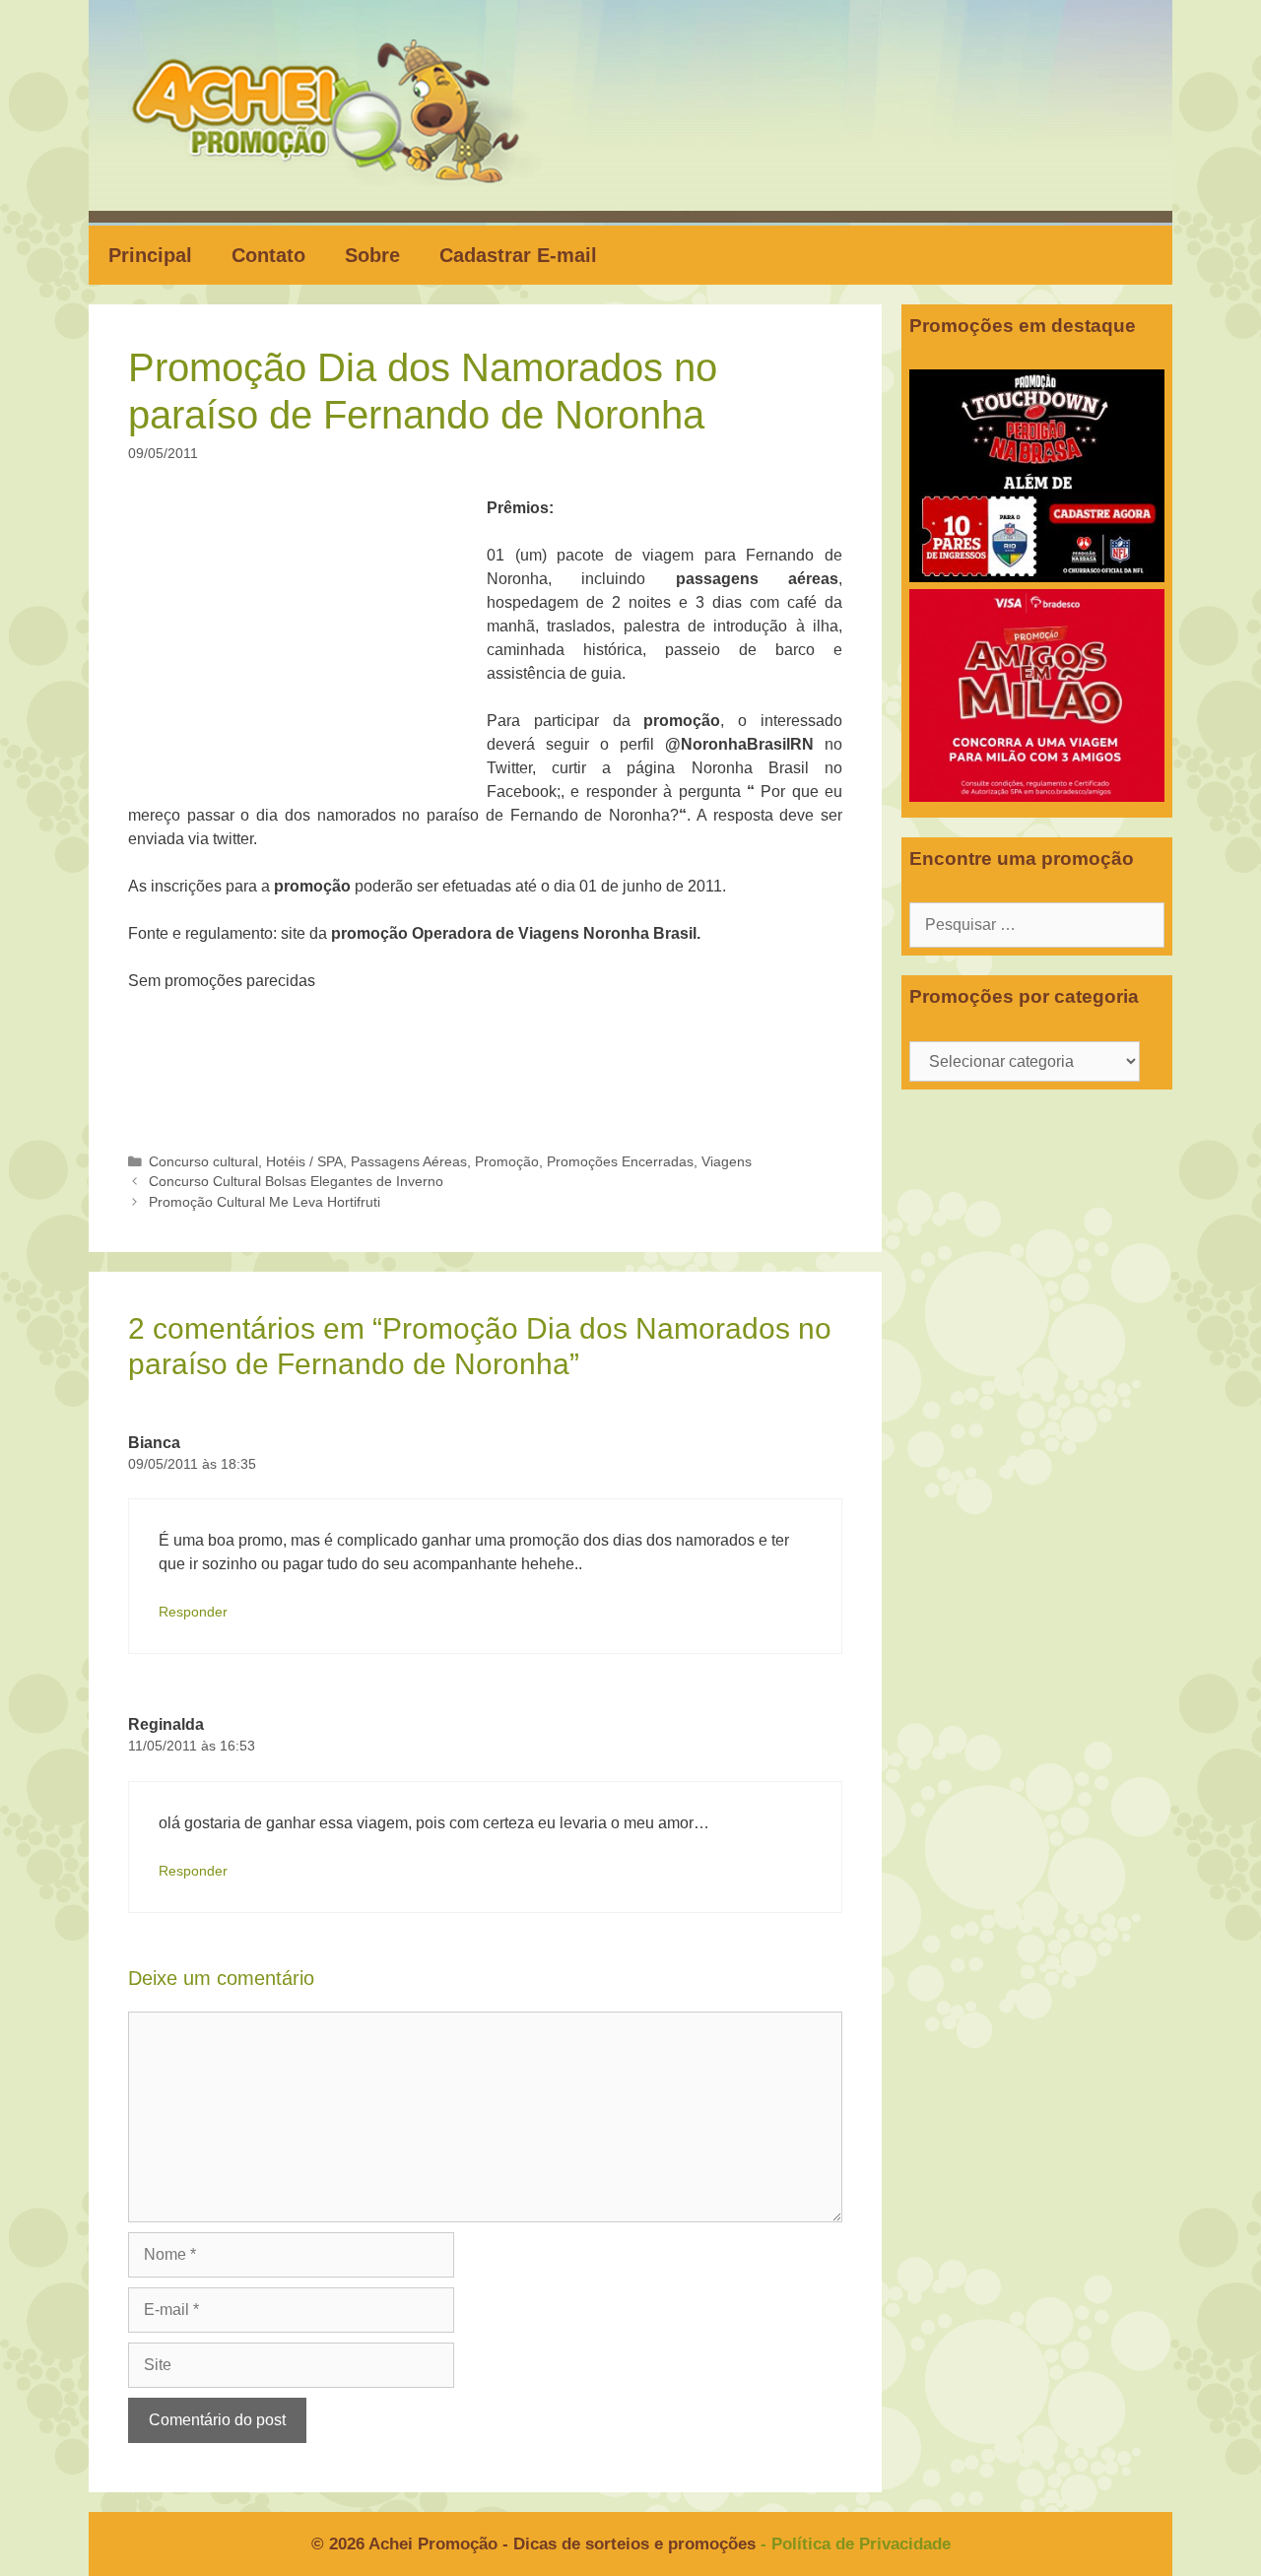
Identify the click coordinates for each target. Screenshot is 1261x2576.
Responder (193, 1612)
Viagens (727, 1162)
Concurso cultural (203, 1162)
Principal (150, 255)
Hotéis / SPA (304, 1162)
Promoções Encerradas (620, 1162)
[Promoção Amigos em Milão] (1037, 796)
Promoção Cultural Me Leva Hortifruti (265, 1202)
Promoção (507, 1162)
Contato (268, 255)
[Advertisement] (313, 642)
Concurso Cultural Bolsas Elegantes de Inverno (296, 1182)
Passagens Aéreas (409, 1162)
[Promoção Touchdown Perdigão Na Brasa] (1037, 577)
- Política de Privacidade (856, 2544)
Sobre (372, 255)
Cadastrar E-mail (518, 255)
